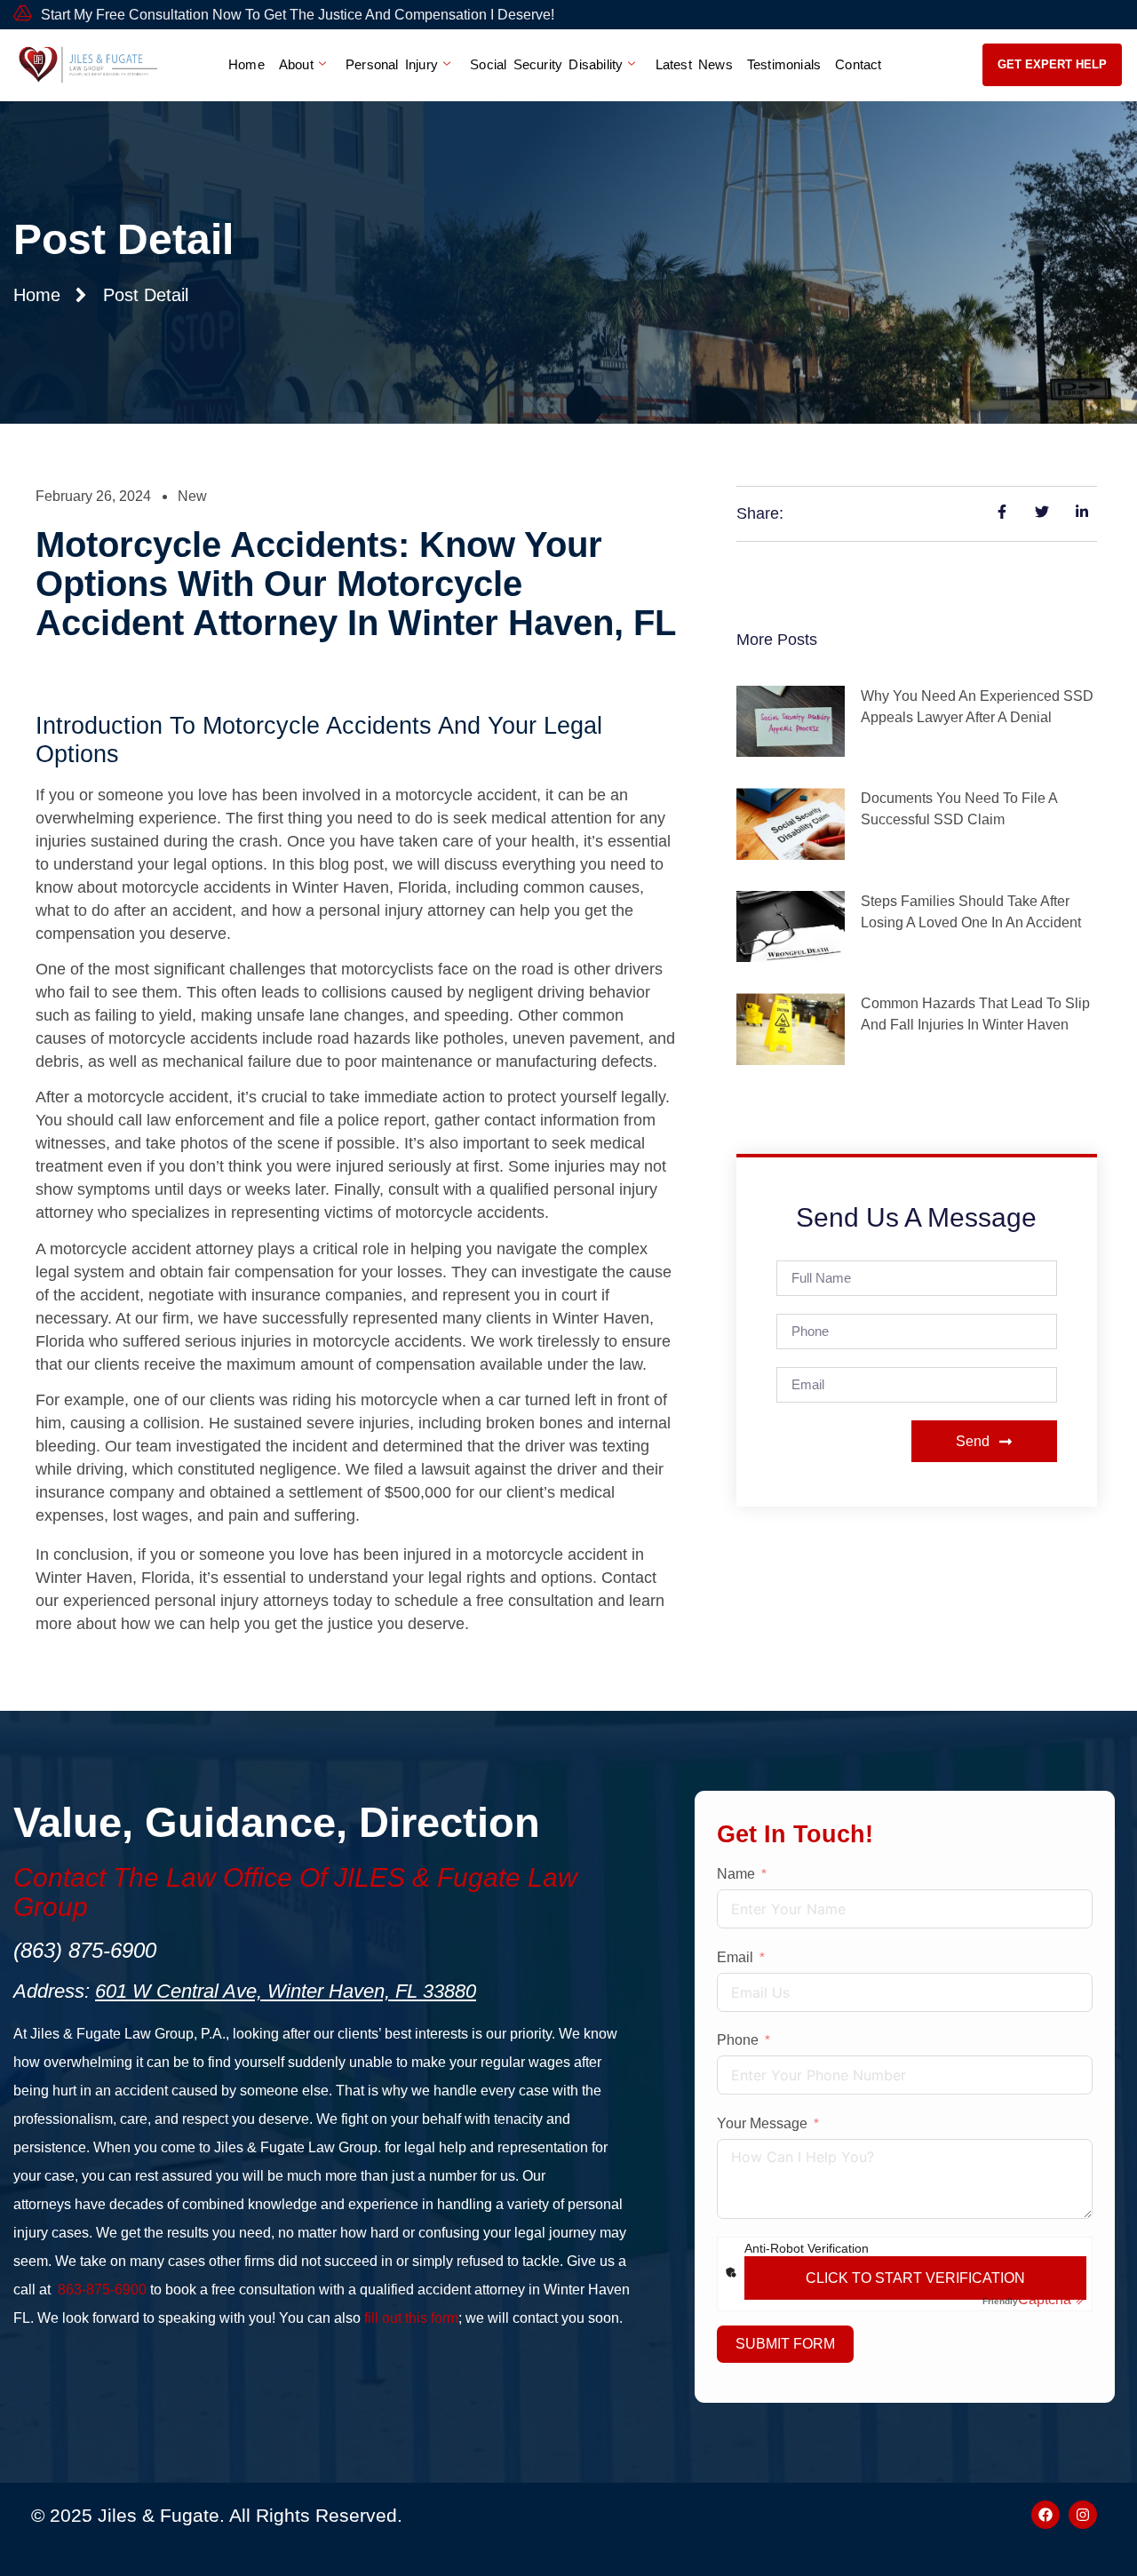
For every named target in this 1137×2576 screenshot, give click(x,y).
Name (736, 1874)
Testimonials (784, 64)
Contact (858, 64)
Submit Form (785, 2344)
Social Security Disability (546, 64)
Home (246, 64)
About (296, 64)
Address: (245, 1991)
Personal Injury (392, 64)
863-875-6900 (102, 2290)
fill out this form (411, 2318)
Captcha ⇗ (1034, 2299)
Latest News (694, 64)
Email (735, 1957)
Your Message (762, 2123)
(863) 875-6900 (85, 1950)
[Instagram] (1083, 2515)
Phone (738, 2040)
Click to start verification (915, 2278)
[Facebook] (1046, 2515)
